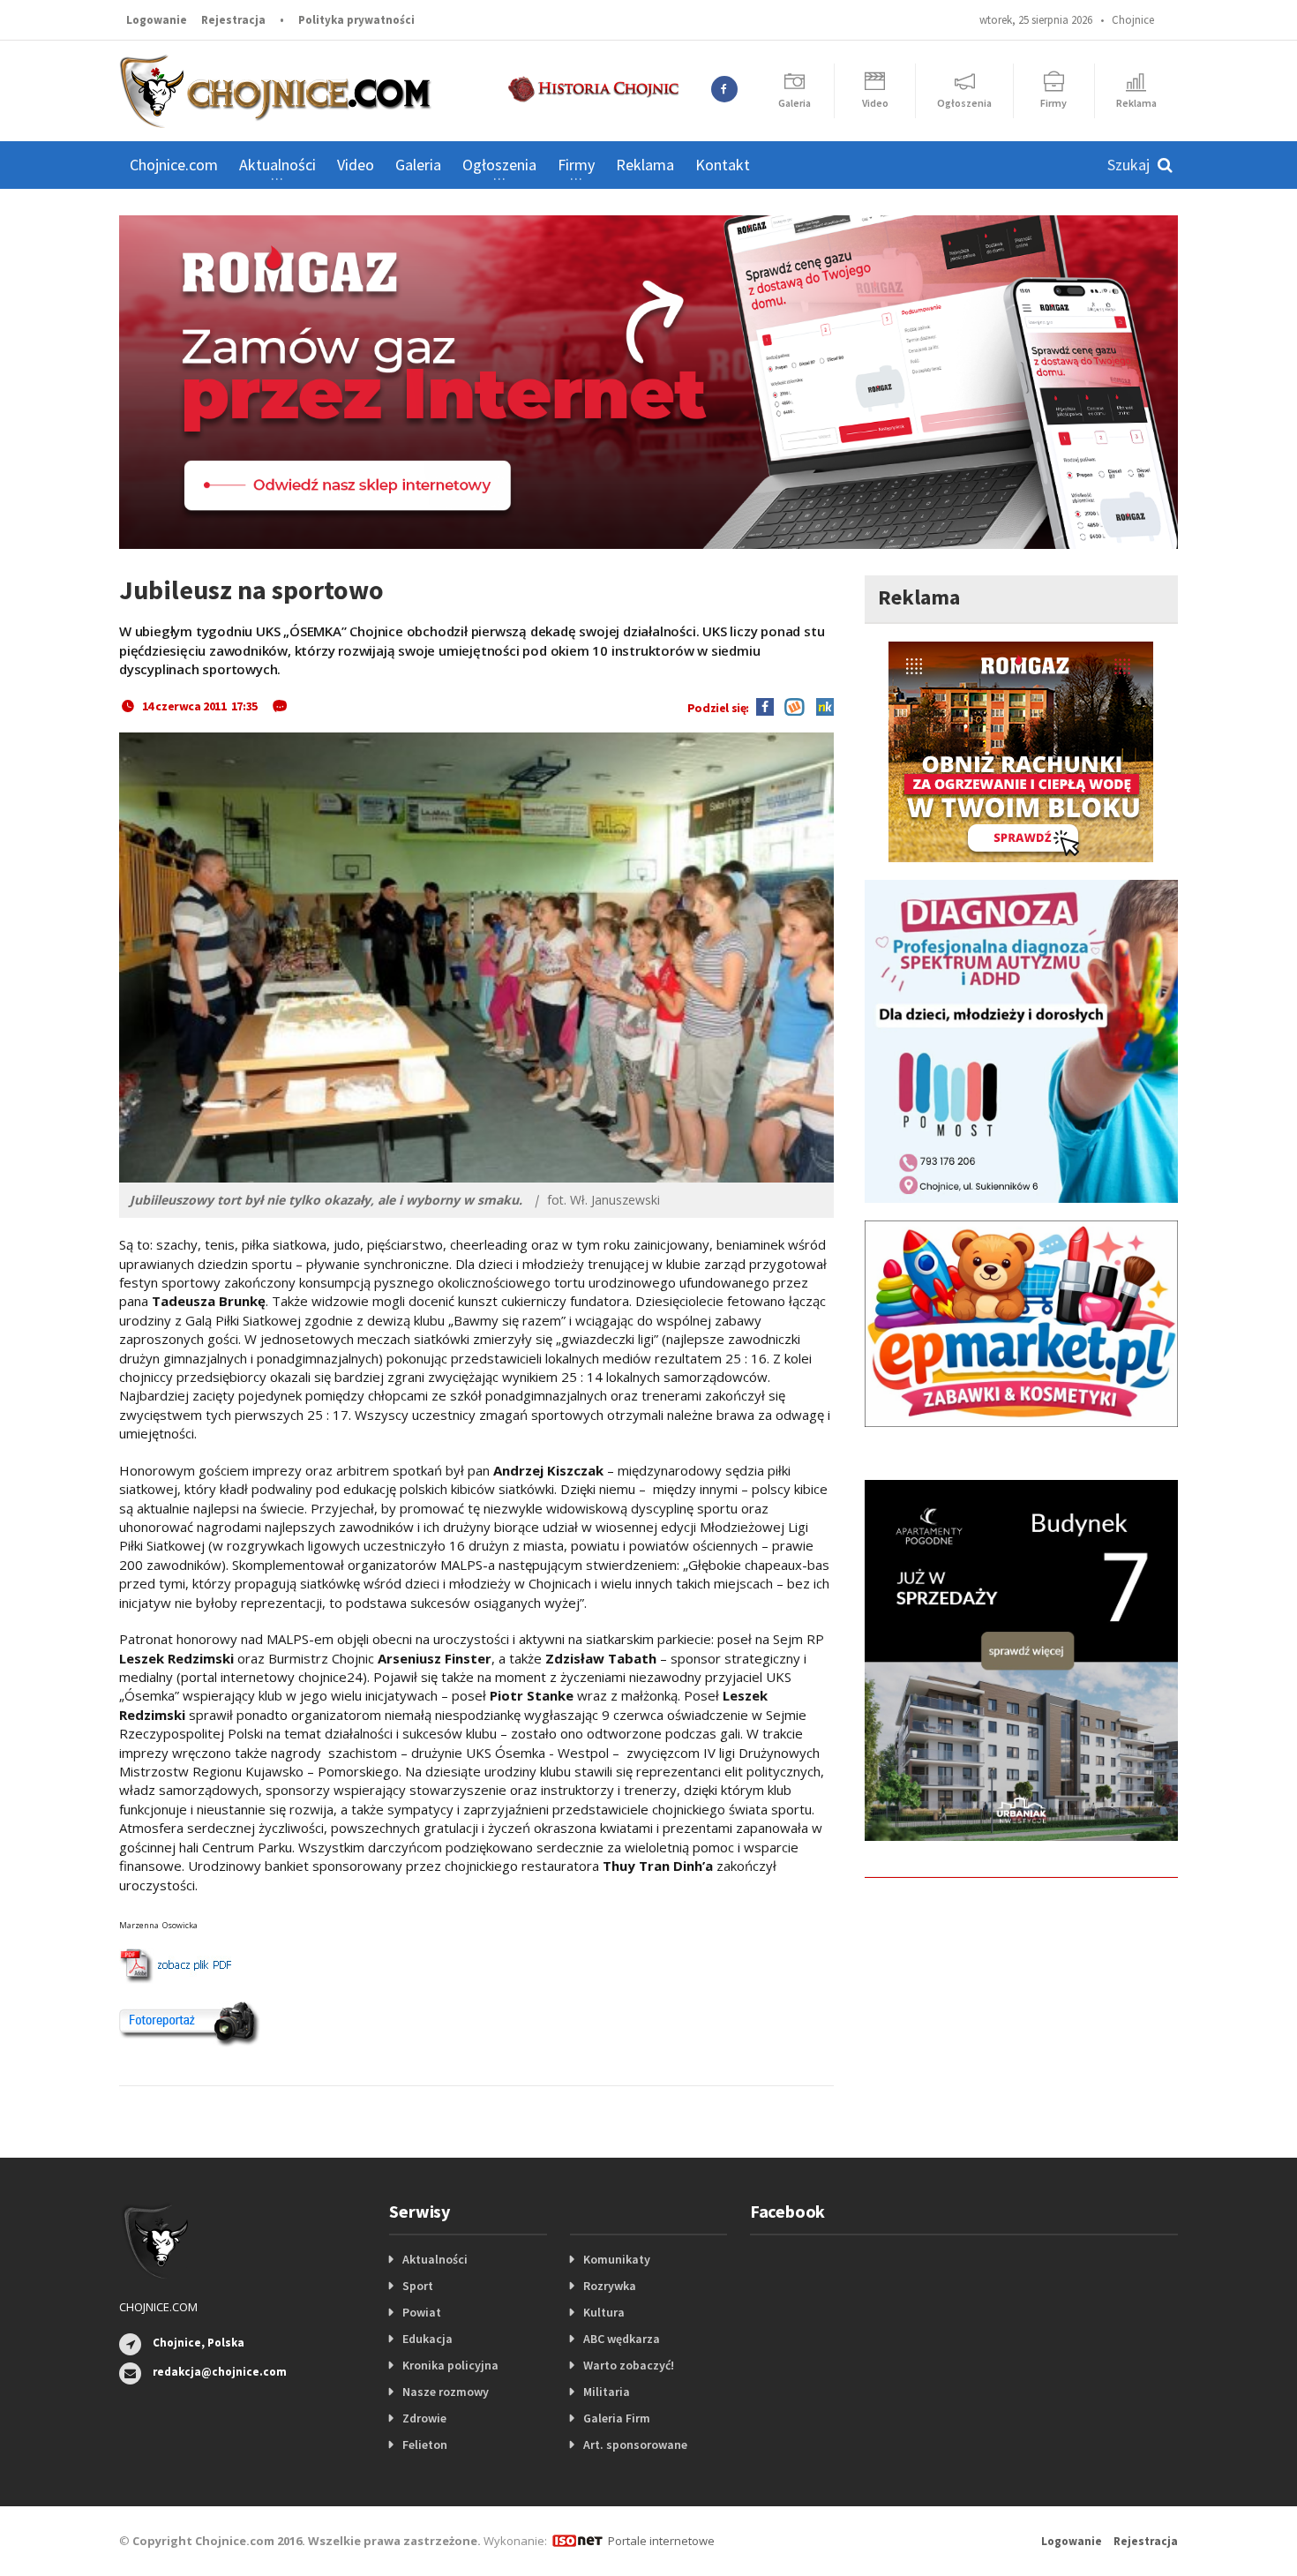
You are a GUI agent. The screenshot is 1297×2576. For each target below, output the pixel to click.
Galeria (418, 165)
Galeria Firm (617, 2418)
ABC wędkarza (622, 2339)
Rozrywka (610, 2286)
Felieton (425, 2445)
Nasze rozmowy (446, 2392)
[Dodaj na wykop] (790, 706)
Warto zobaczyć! (629, 2365)
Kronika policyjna (450, 2365)
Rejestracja (233, 20)
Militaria (607, 2392)
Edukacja (427, 2339)
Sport (418, 2286)
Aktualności (435, 2259)
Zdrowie (424, 2418)
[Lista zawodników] (175, 1966)
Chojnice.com (174, 165)
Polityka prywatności (356, 20)
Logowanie (157, 20)
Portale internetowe (661, 2541)
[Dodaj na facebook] (765, 706)
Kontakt (723, 165)
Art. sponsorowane (635, 2445)
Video (356, 165)
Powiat (422, 2312)
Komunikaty (617, 2259)
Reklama (645, 165)
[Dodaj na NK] (821, 706)
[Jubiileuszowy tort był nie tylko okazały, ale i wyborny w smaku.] (476, 958)
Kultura (604, 2312)
